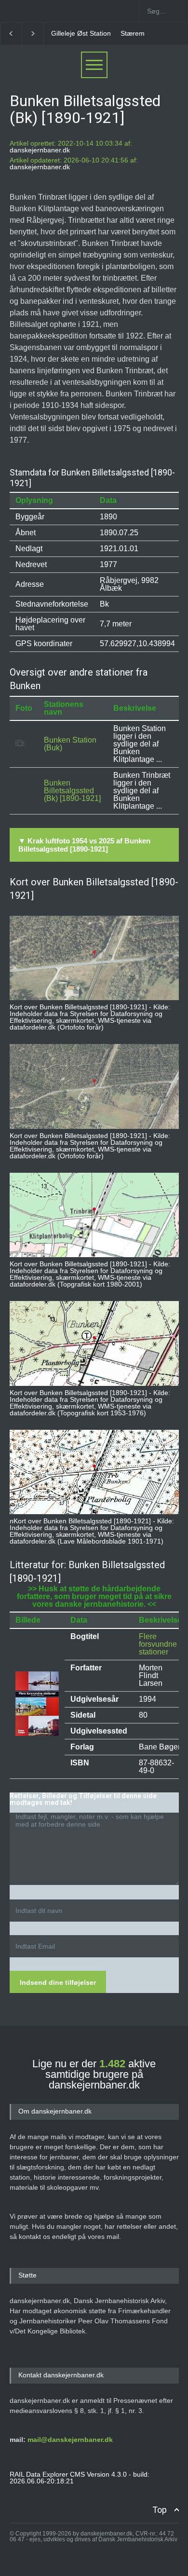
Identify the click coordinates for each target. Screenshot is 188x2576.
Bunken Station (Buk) (70, 744)
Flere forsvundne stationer (158, 1644)
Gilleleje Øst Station (81, 33)
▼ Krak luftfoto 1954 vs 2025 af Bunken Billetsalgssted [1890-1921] (84, 845)
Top (160, 2510)
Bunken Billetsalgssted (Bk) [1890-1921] (72, 791)
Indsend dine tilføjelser (58, 1982)
